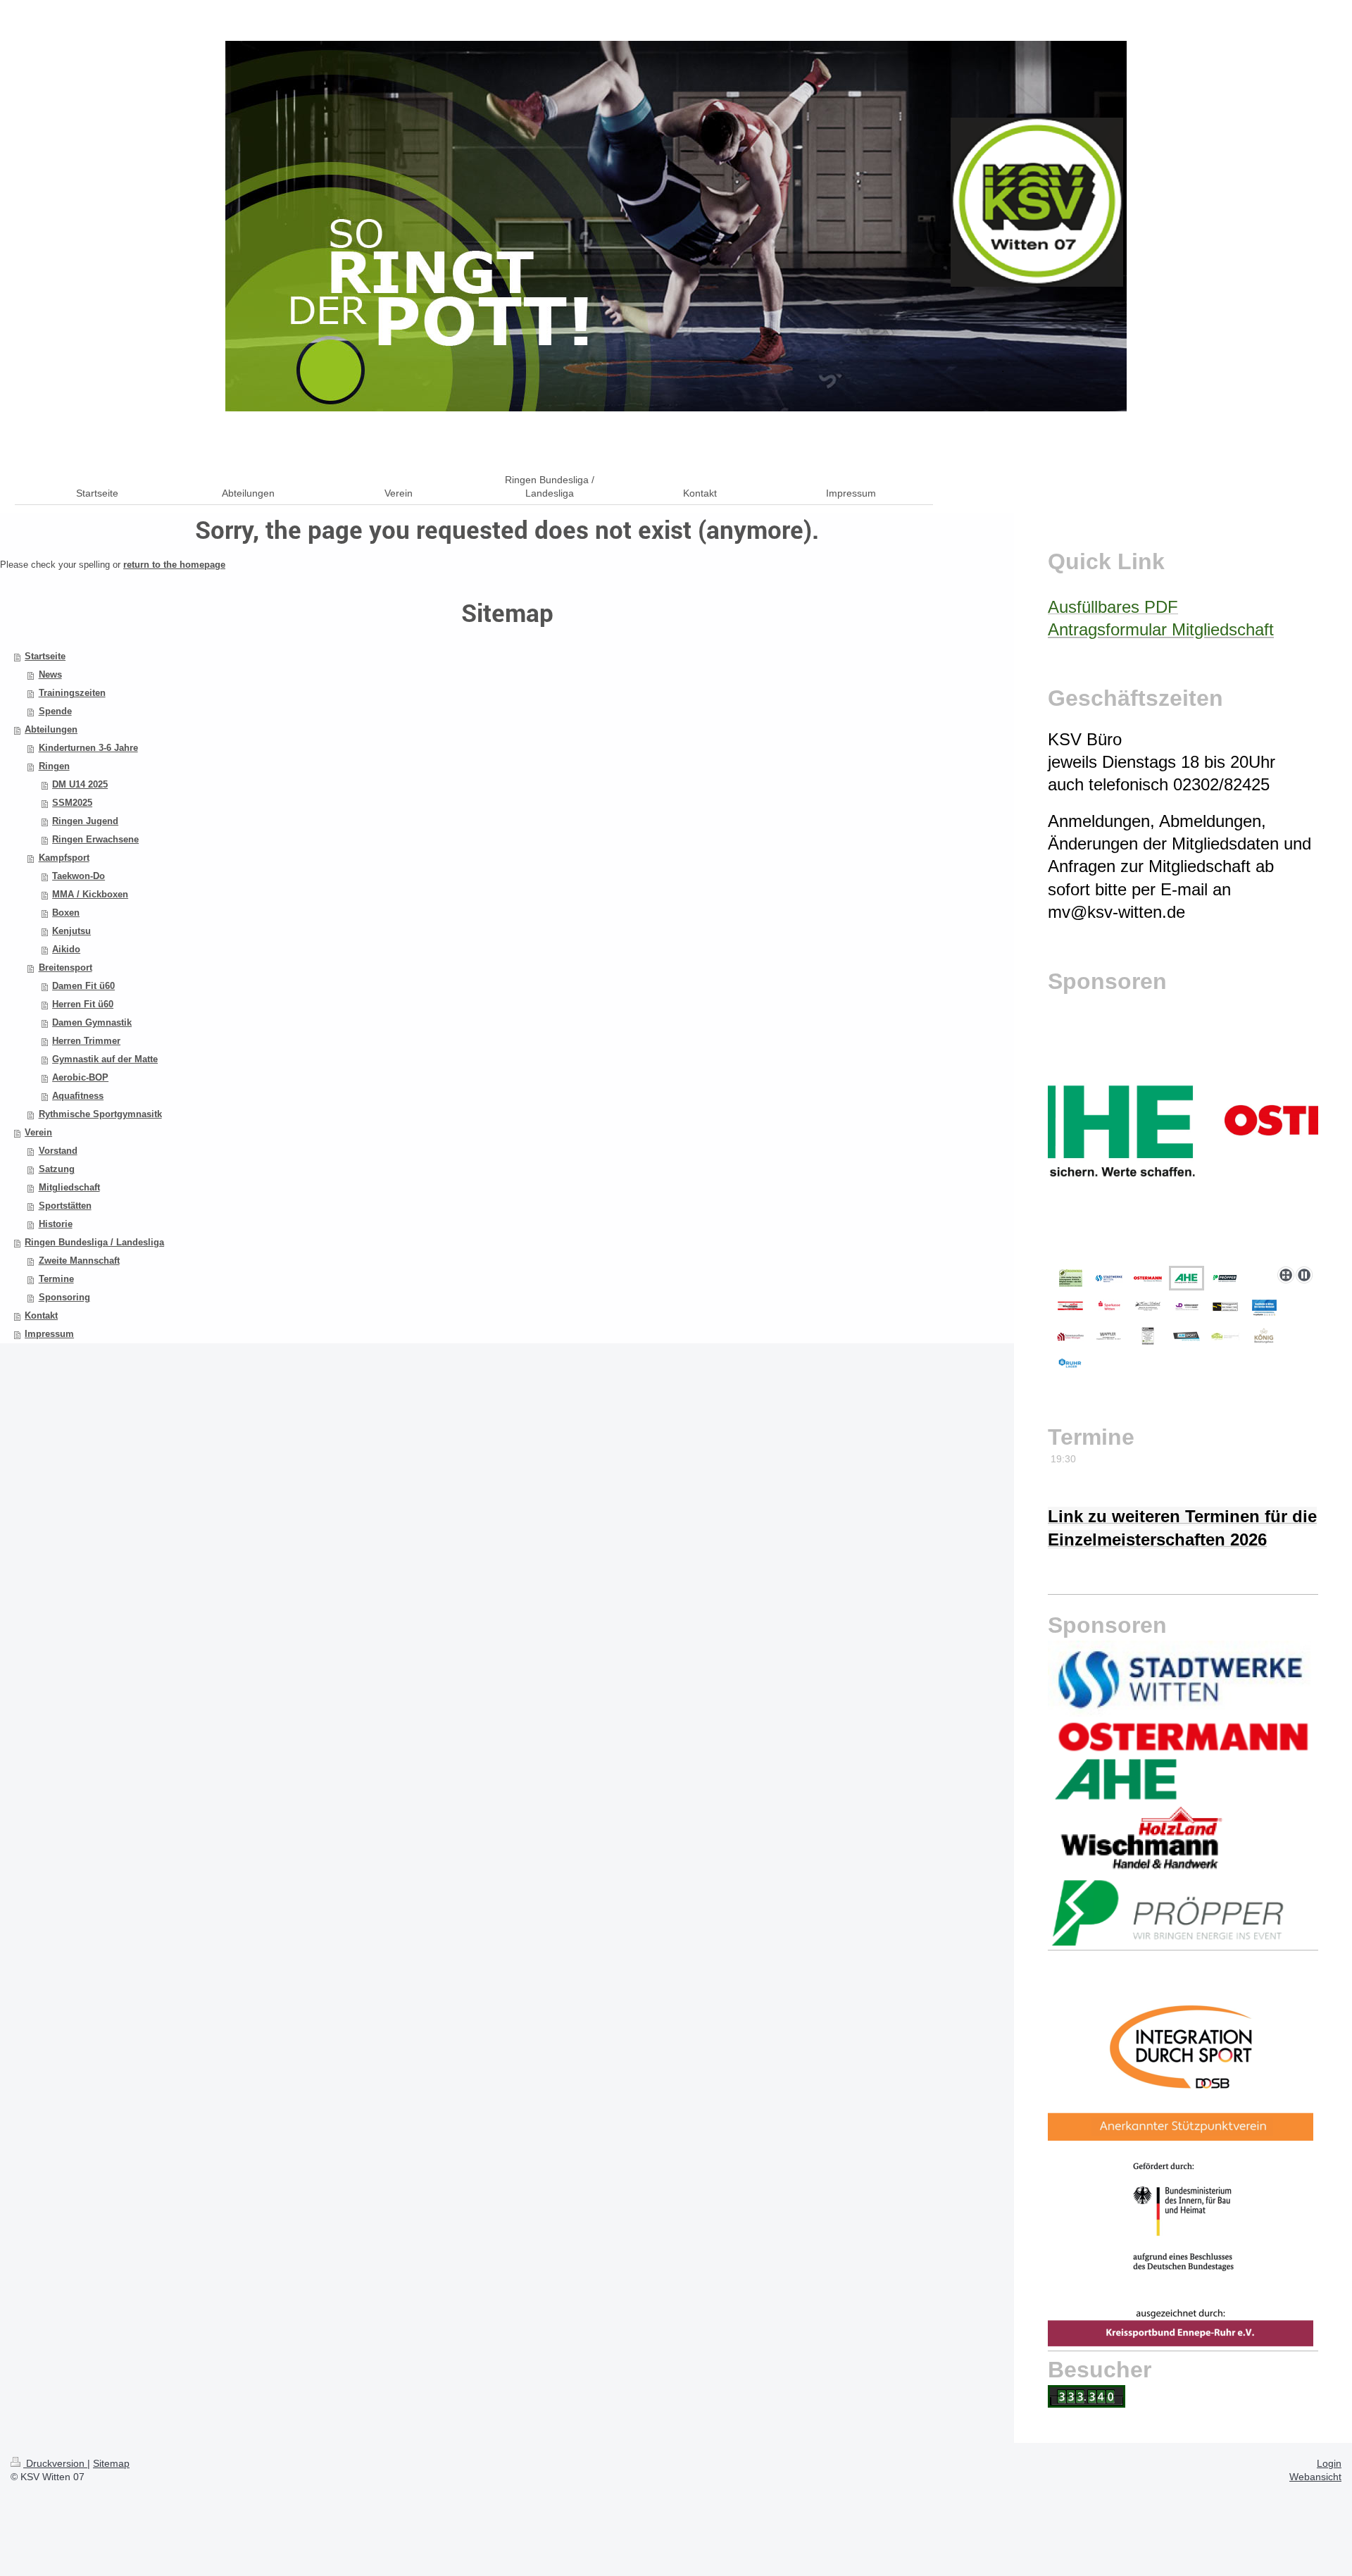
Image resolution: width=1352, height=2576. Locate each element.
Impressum (49, 1334)
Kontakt (41, 1315)
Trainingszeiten (72, 693)
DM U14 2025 (80, 784)
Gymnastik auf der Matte (105, 1059)
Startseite (45, 656)
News (50, 674)
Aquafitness (78, 1096)
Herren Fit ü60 (83, 1004)
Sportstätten (65, 1206)
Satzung (57, 1169)
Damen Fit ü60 (83, 986)
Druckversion (55, 2463)
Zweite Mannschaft (79, 1261)
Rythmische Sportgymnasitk (100, 1114)
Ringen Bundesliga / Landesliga (94, 1242)
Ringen (54, 766)
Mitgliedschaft (69, 1187)
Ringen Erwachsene (95, 839)
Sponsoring (64, 1297)
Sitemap (111, 2463)
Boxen (66, 913)
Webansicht (1315, 2477)
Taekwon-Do (79, 876)
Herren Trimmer (86, 1041)
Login (1329, 2463)
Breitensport (65, 967)
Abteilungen (51, 729)
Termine (56, 1279)
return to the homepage (174, 565)
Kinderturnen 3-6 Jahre (88, 748)
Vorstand (58, 1151)
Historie (56, 1224)
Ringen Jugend (85, 821)
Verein (38, 1132)
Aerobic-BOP (80, 1077)
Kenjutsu (71, 931)
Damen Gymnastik (92, 1022)
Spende (55, 711)
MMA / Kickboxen (90, 894)
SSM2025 (72, 803)
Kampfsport (64, 858)
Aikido (66, 949)
